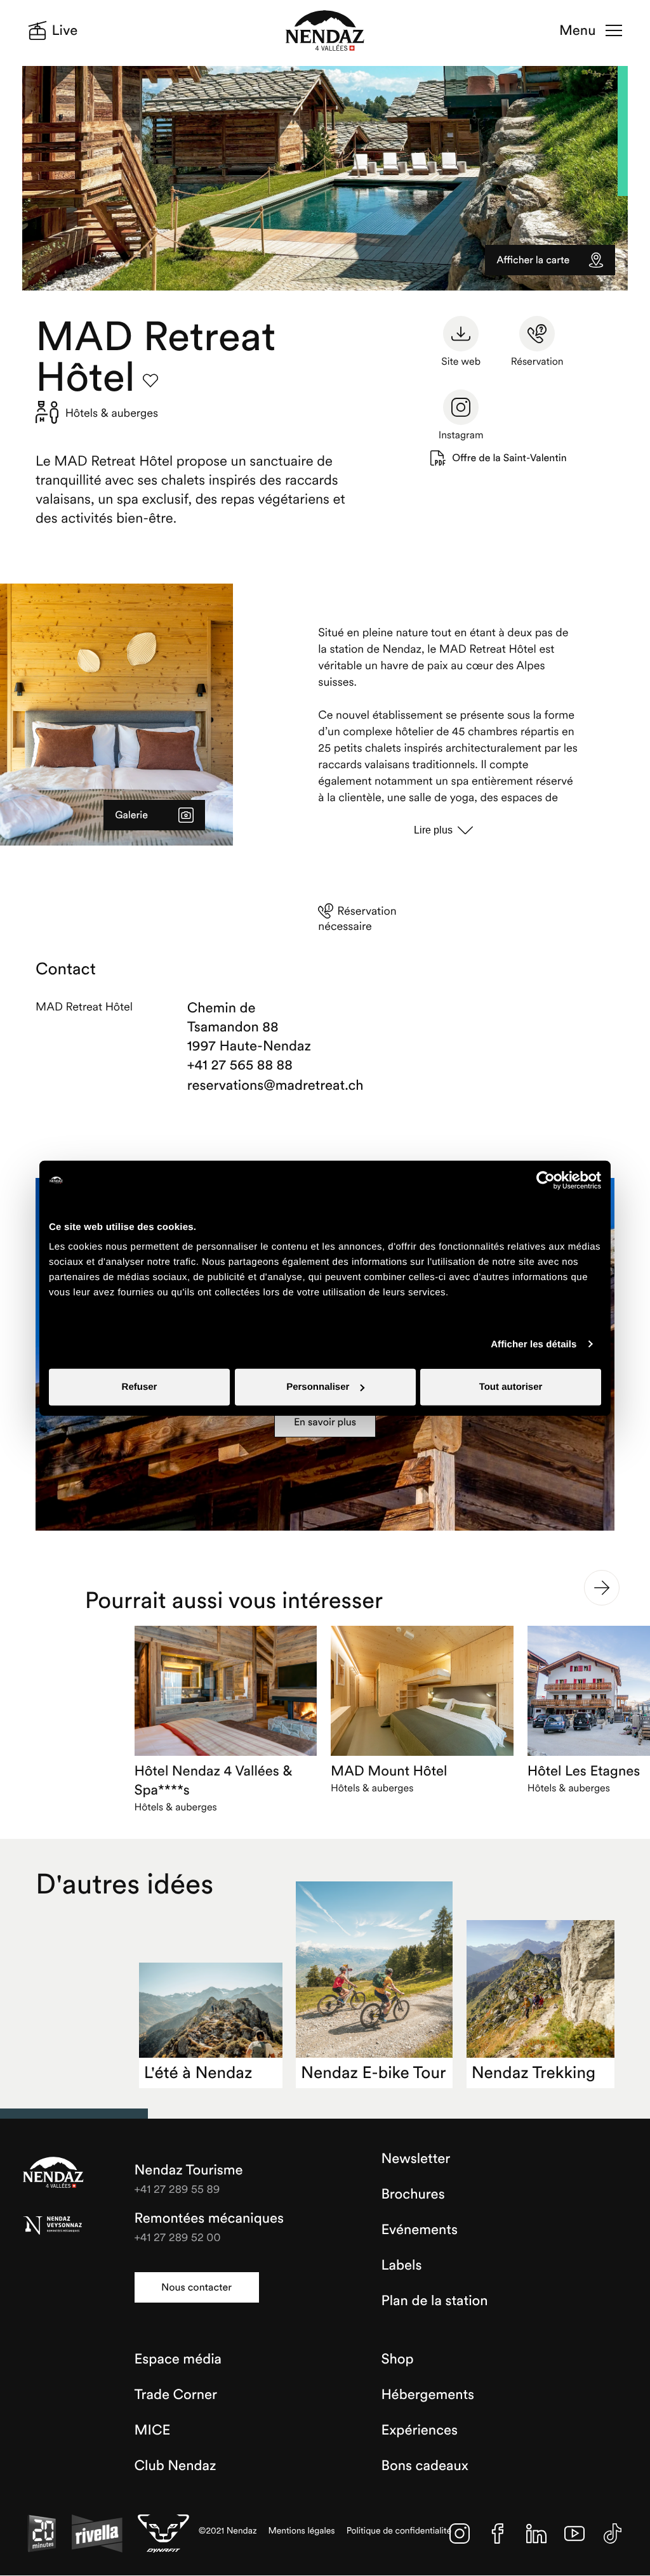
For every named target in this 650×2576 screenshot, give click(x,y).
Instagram (461, 435)
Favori (150, 381)
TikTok (613, 2534)
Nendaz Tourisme (53, 2173)
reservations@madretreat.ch (253, 1085)
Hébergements (428, 2395)
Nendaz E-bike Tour (373, 2073)
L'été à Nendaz (198, 2073)
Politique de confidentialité (399, 2531)
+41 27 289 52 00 (178, 2237)
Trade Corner (176, 2395)
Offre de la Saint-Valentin (509, 458)
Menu (577, 30)
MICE (153, 2430)
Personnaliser (318, 1387)
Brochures (413, 2194)
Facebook (498, 2534)
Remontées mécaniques (209, 2218)
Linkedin (536, 2534)
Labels (401, 2265)
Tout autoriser (511, 1387)
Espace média (178, 2359)
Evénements (419, 2230)
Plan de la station (434, 2301)
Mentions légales (302, 2531)
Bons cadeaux (425, 2466)
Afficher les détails (534, 1344)
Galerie (131, 815)
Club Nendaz (176, 2466)
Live (65, 30)
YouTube (574, 2534)
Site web (461, 362)
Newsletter (415, 2159)
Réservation (537, 362)
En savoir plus (325, 1422)
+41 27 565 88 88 (240, 1065)
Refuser (140, 1387)
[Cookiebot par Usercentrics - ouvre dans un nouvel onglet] (546, 1180)
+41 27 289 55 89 (177, 2189)
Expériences (419, 2430)
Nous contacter (196, 2287)
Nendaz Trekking (534, 2073)
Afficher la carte (533, 260)
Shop (397, 2359)
